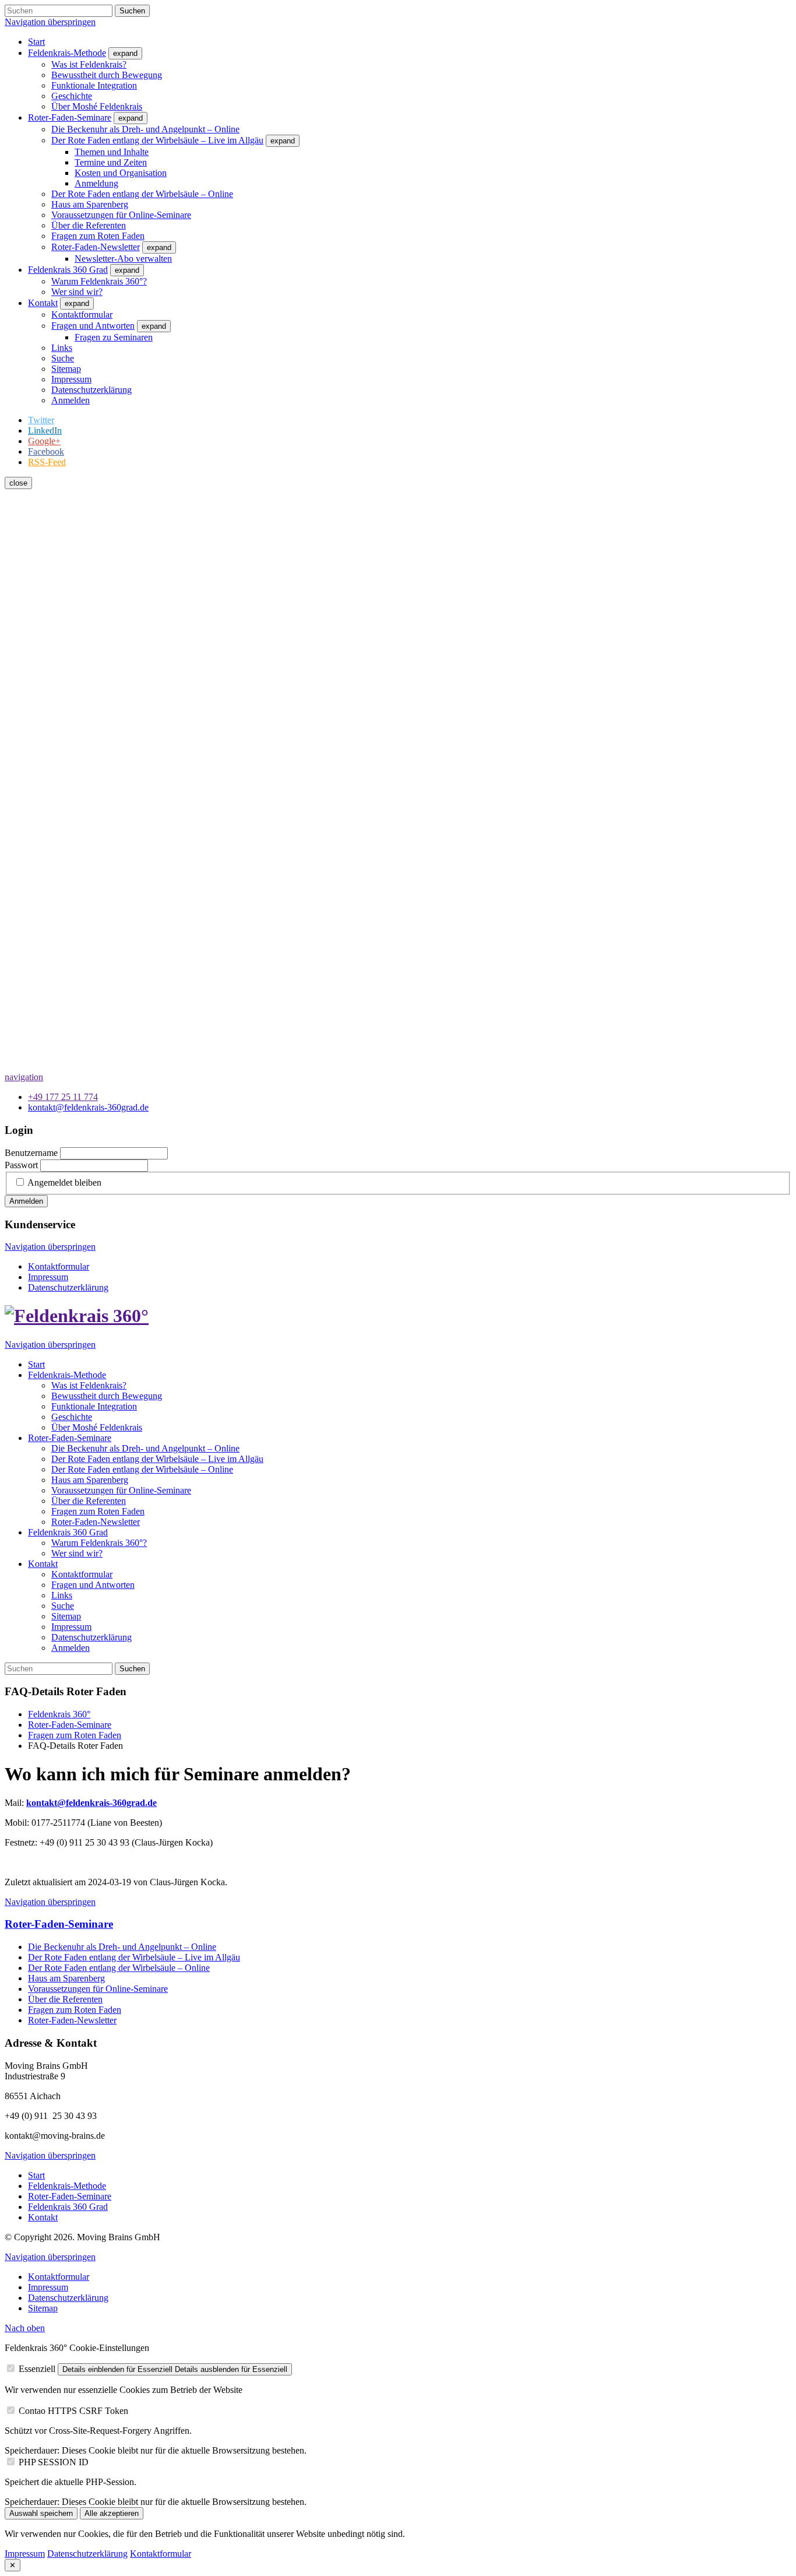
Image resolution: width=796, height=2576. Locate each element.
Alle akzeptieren (112, 2513)
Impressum (25, 2554)
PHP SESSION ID (54, 2462)
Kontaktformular (161, 2554)
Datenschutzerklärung (87, 2554)
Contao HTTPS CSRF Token (73, 2411)
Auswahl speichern (41, 2513)
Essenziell (37, 2369)
